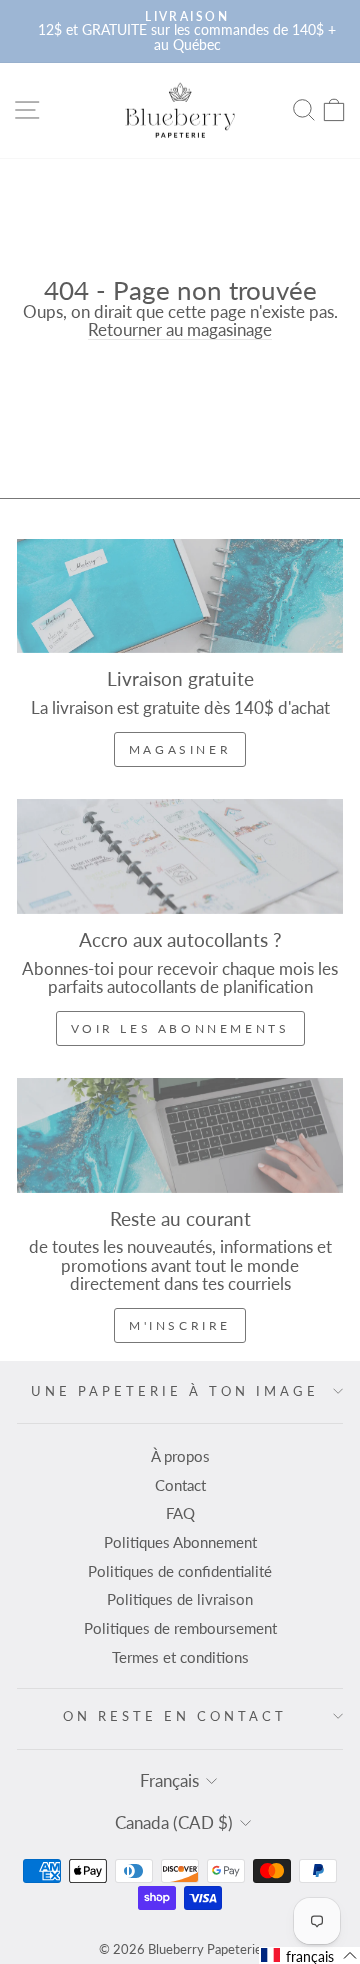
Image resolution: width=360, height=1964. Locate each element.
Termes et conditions (180, 1657)
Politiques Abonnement (180, 1542)
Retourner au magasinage (180, 330)
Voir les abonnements (180, 1028)
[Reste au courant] (180, 1135)
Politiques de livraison (180, 1599)
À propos (180, 1456)
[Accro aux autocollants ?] (180, 856)
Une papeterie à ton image (174, 1391)
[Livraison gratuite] (180, 596)
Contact (180, 1485)
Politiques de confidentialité (180, 1571)
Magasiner (180, 749)
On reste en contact (175, 1716)
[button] (309, 1955)
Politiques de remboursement (180, 1628)
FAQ (180, 1513)
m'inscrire (180, 1325)
